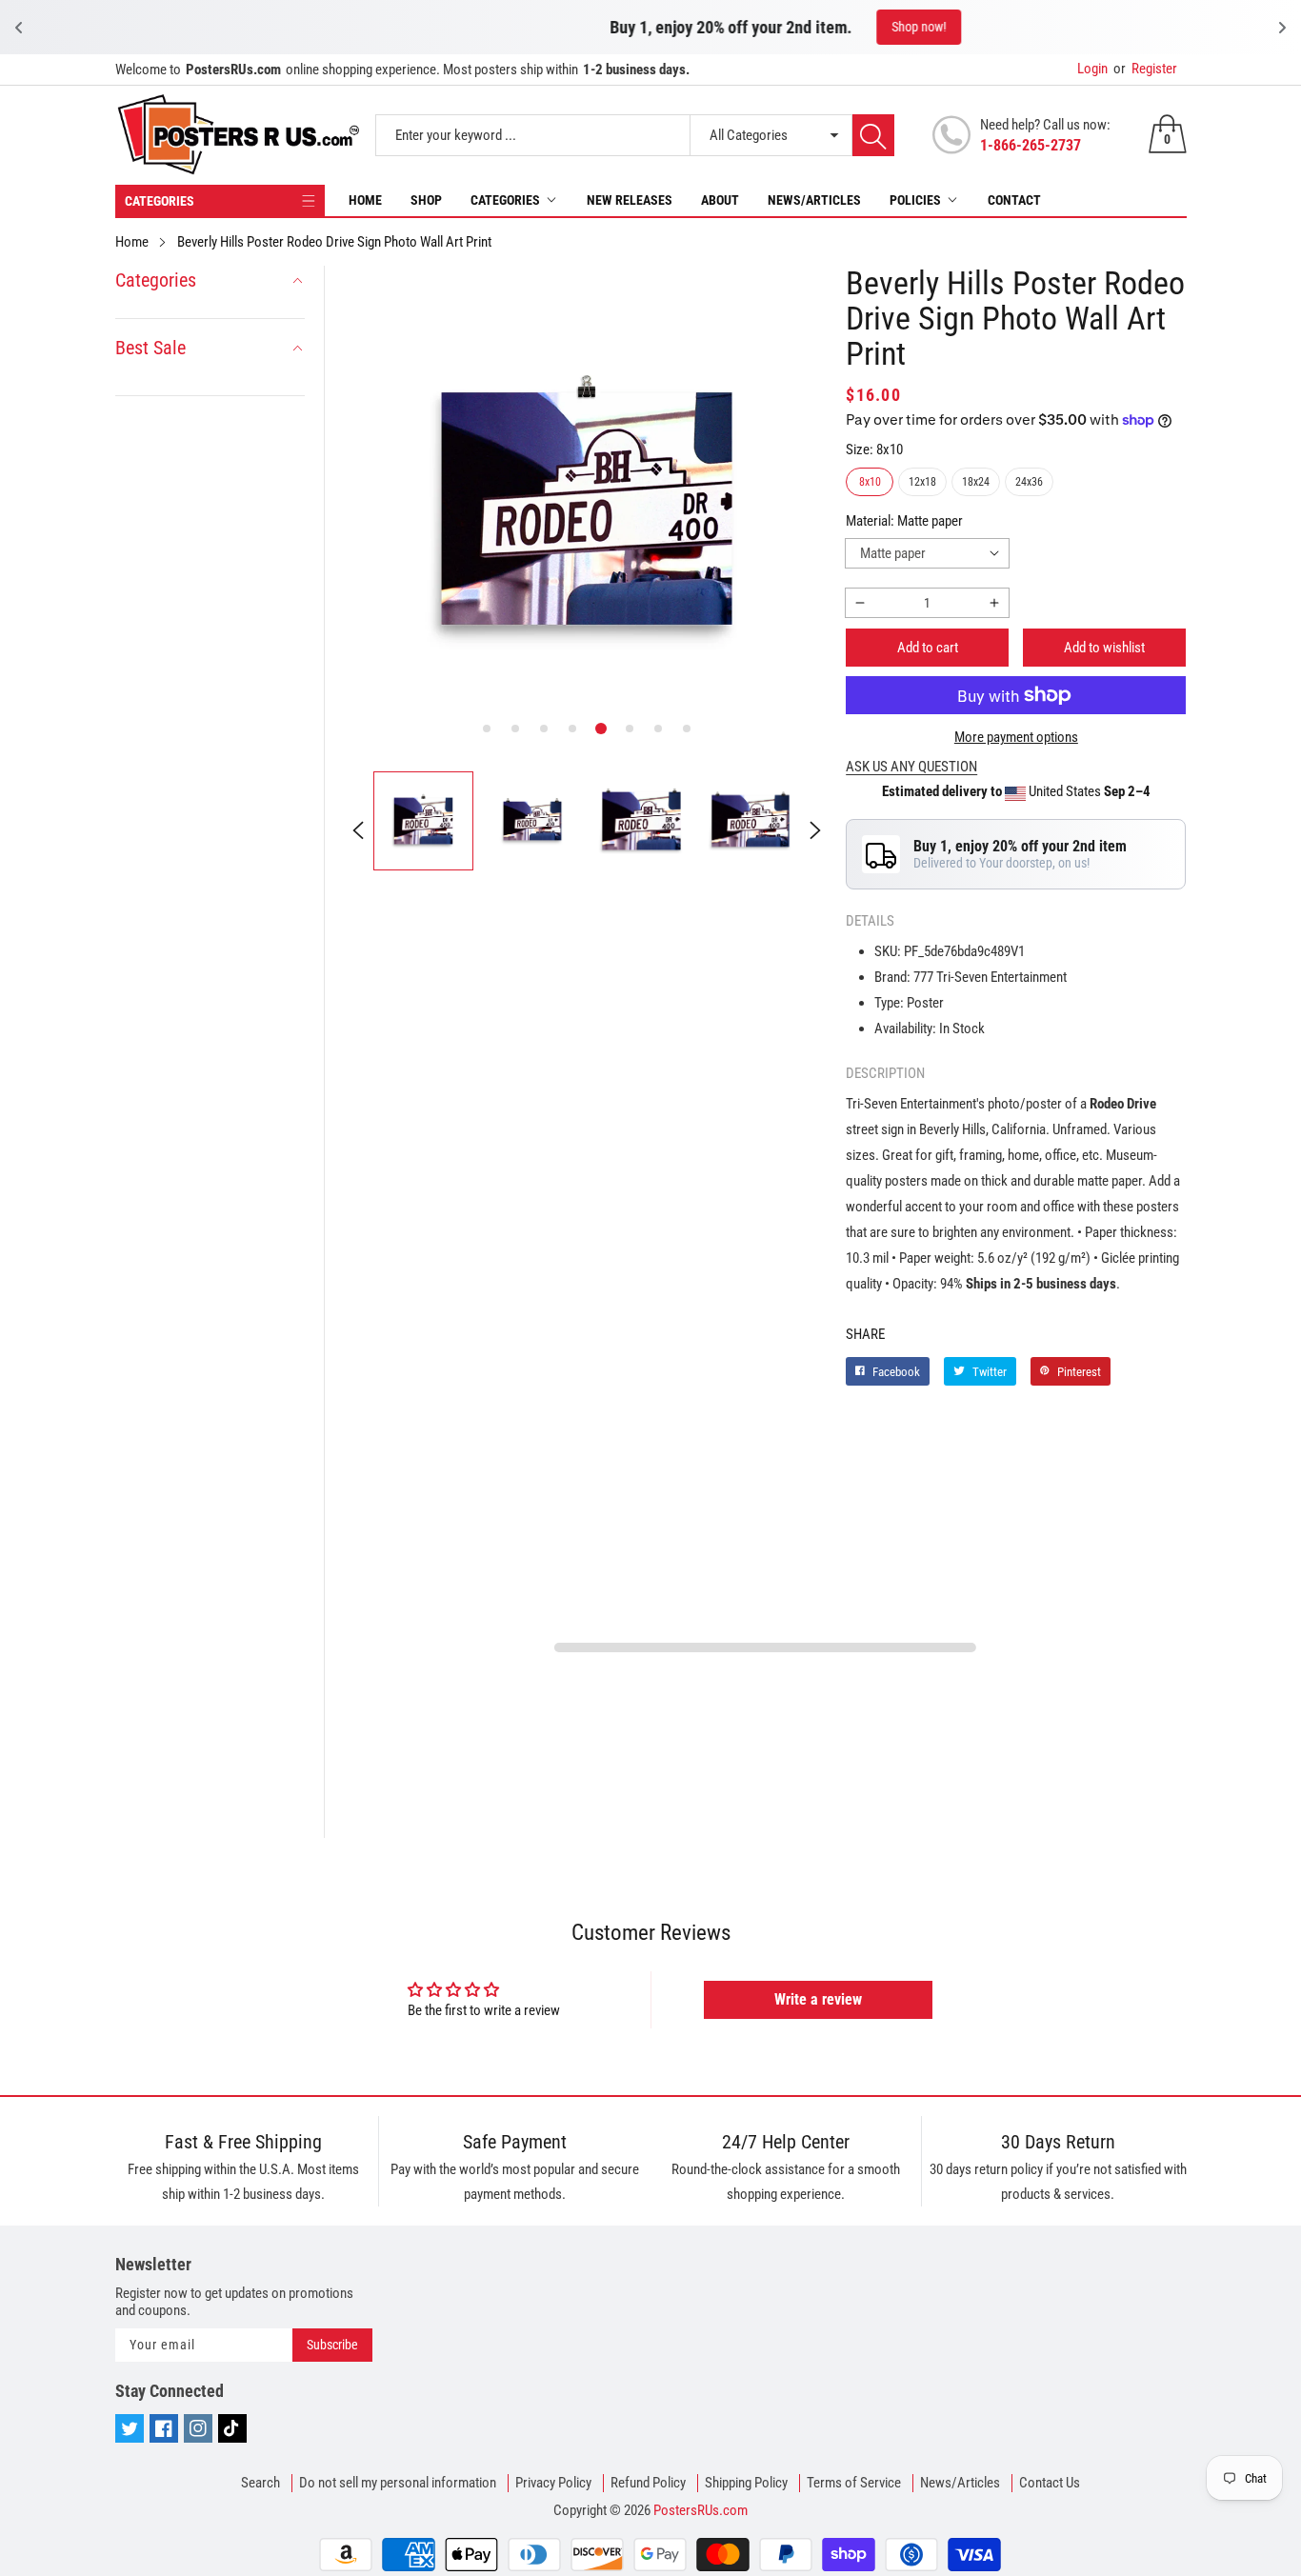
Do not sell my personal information (398, 2483)
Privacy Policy (553, 2483)
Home (365, 200)
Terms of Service (854, 2483)
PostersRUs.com (701, 2510)
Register (1145, 69)
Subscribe (332, 2345)
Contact (1014, 200)
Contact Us (1050, 2483)
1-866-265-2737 (1031, 145)
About (720, 200)
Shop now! (784, 27)
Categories (505, 200)
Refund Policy (648, 2483)
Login (1092, 69)
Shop (426, 200)
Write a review (818, 1999)
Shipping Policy (746, 2483)
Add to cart (928, 648)
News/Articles (814, 200)
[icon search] (873, 135)
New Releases (630, 200)
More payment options (1016, 737)
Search (260, 2483)
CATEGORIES (160, 201)
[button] (487, 729)
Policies (915, 200)
